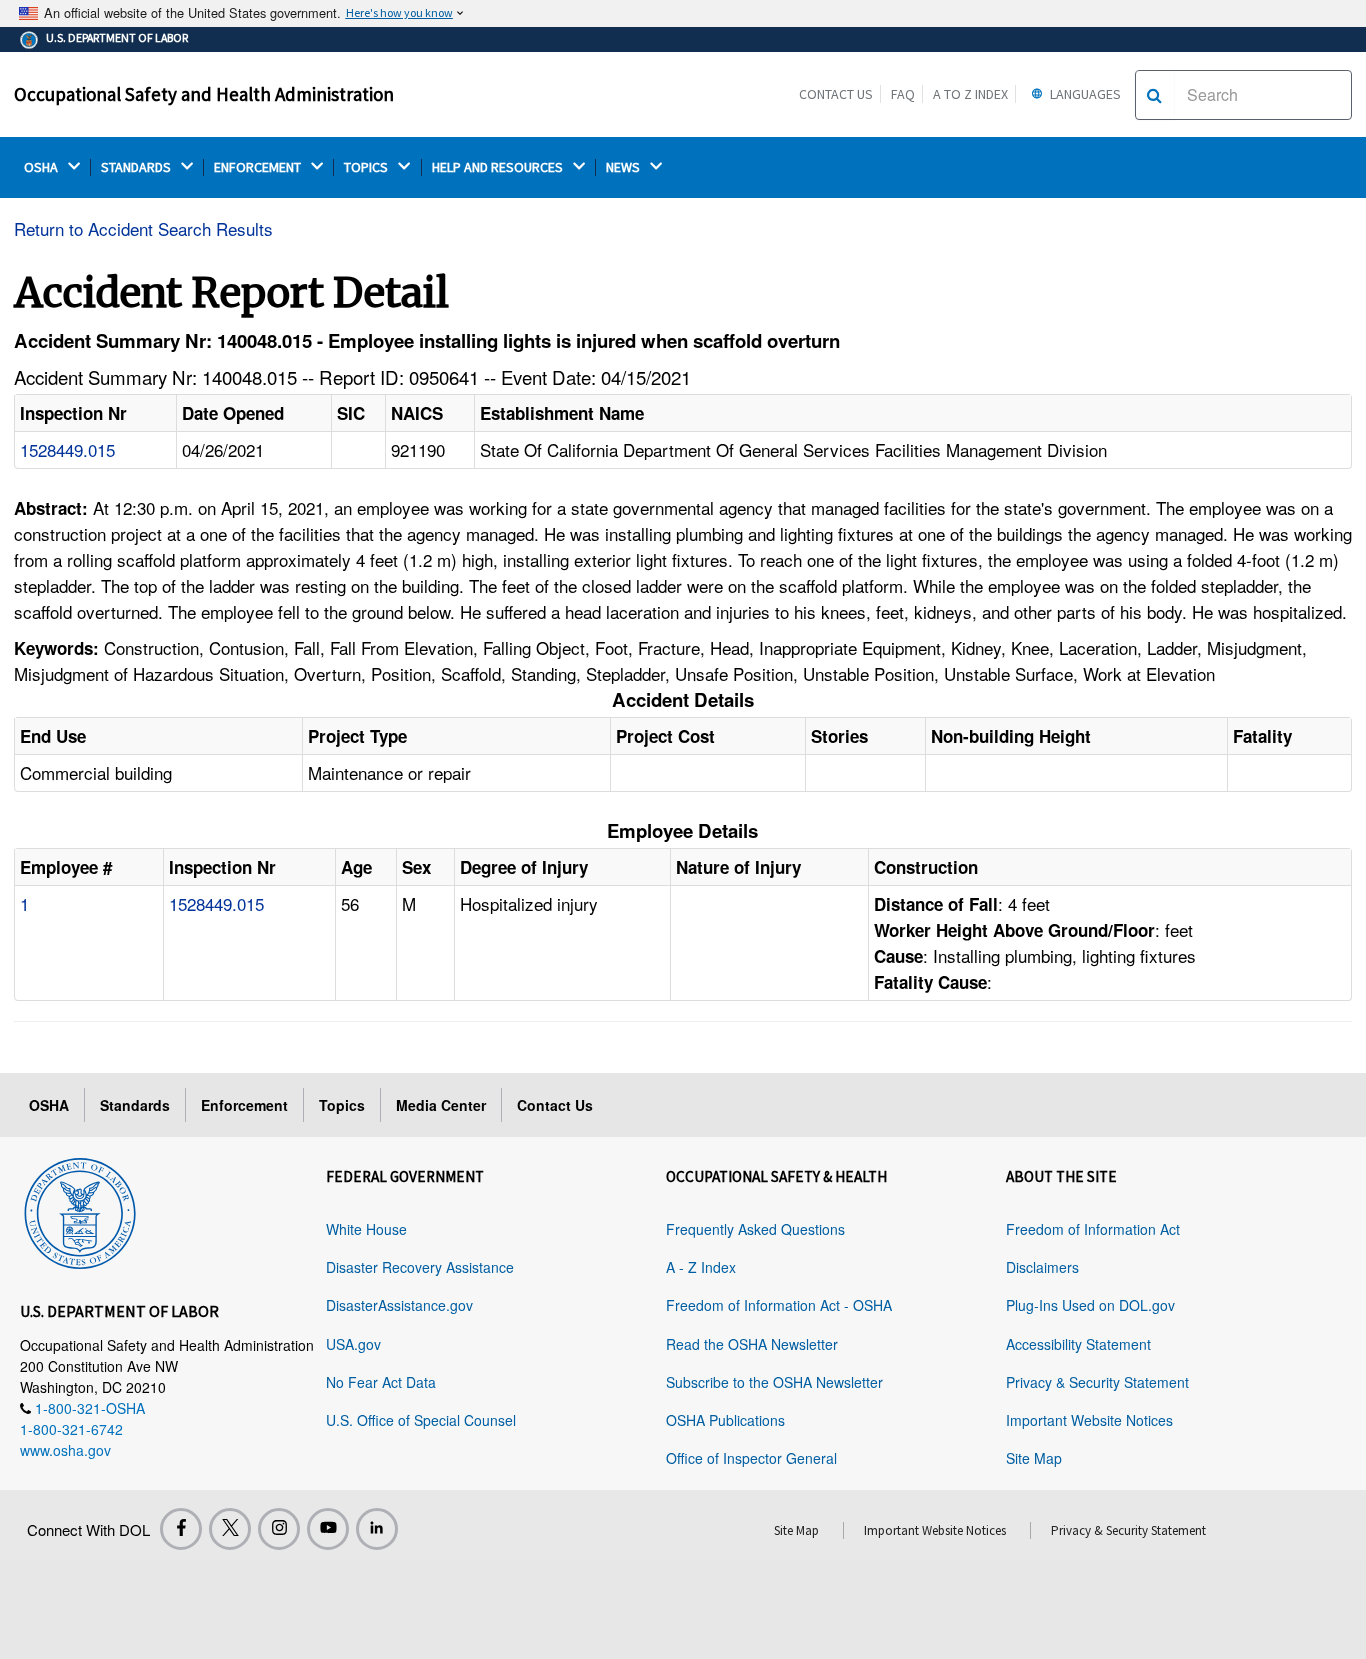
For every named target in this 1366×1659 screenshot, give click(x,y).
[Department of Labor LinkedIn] (377, 1529)
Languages (1084, 94)
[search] (1154, 95)
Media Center (441, 1105)
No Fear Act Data (381, 1382)
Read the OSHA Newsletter (752, 1344)
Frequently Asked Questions (755, 1229)
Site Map (1034, 1458)
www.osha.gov (65, 1450)
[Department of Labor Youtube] (328, 1529)
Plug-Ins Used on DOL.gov (1090, 1305)
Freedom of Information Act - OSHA (779, 1305)
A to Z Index (970, 94)
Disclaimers (1042, 1267)
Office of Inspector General (751, 1458)
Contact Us (836, 94)
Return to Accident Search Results (143, 228)
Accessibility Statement (1078, 1344)
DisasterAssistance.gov (399, 1305)
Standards (135, 1105)
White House (366, 1229)
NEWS (624, 167)
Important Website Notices (1089, 1420)
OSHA (42, 167)
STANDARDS (137, 167)
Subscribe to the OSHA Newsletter (774, 1382)
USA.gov (353, 1344)
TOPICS (367, 167)
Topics (342, 1105)
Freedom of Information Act (1093, 1229)
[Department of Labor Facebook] (181, 1529)
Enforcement (244, 1105)
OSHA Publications (725, 1420)
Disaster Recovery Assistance (420, 1267)
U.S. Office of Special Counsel (421, 1420)
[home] (80, 1210)
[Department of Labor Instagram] (279, 1529)
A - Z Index (701, 1267)
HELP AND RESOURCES (499, 167)
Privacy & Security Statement (1097, 1382)
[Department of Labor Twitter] (230, 1529)
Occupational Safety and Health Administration (204, 94)
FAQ (903, 94)
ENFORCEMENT (259, 167)
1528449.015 (67, 449)
